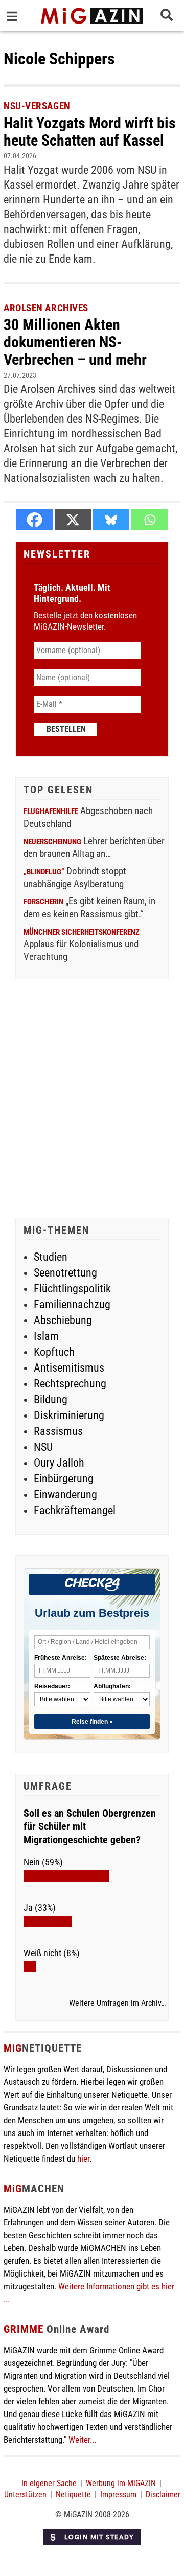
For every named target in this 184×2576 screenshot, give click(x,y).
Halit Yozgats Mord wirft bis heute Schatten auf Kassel (90, 132)
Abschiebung (63, 1320)
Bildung (51, 1399)
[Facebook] (34, 520)
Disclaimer (163, 2494)
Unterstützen (25, 2494)
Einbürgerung (64, 1479)
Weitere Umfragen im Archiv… (117, 2003)
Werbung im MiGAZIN (121, 2483)
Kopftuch (54, 1352)
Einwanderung (65, 1494)
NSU (43, 1447)
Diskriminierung (69, 1415)
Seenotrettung (65, 1273)
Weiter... (82, 2440)
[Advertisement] (92, 1100)
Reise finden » (92, 1722)
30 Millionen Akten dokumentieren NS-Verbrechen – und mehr (75, 342)
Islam (46, 1336)
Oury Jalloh (59, 1463)
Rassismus (58, 1431)
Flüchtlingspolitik (72, 1289)
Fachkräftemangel (75, 1510)
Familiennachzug (72, 1304)
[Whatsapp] (149, 520)
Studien (51, 1257)
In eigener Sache (49, 2483)
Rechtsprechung (70, 1384)
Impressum (118, 2494)
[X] (73, 520)
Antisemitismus (69, 1368)
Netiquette (73, 2494)
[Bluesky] (111, 520)
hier (83, 2159)
